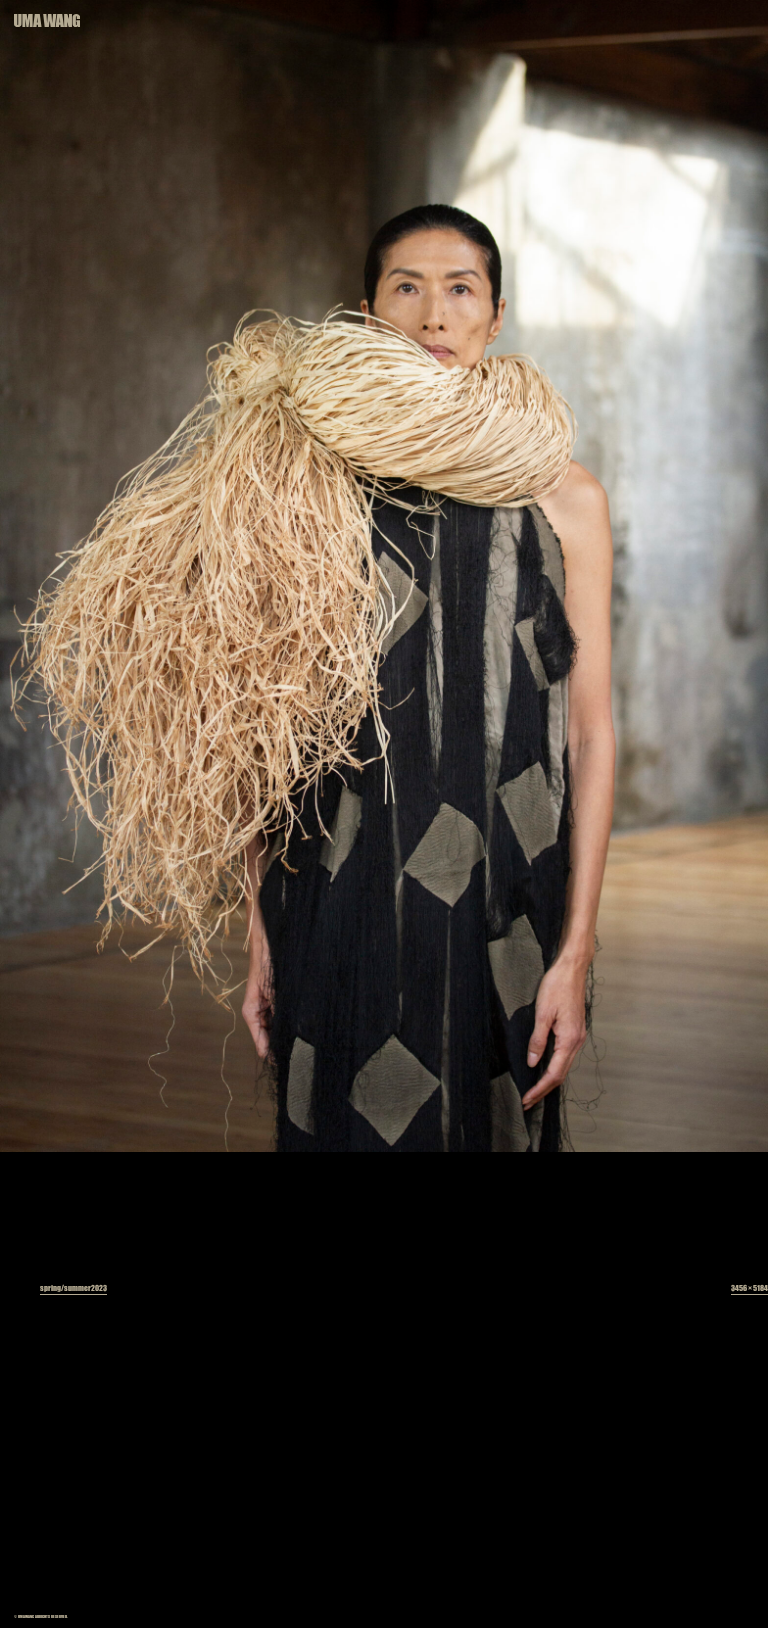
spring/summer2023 (73, 1287)
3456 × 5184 (749, 1287)
